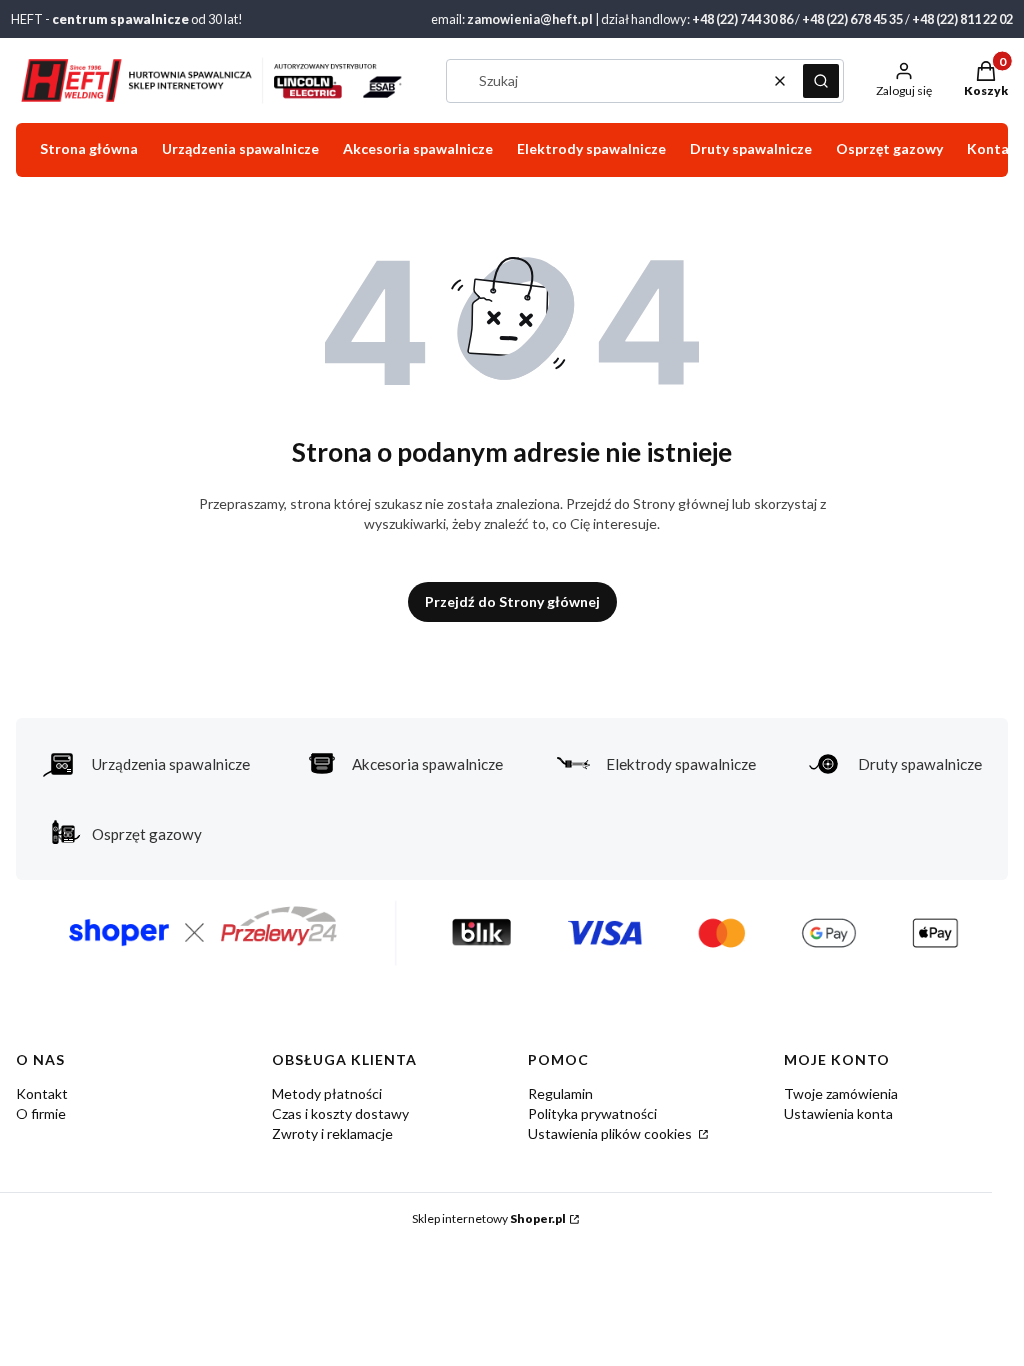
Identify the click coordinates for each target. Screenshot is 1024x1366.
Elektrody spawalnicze (681, 764)
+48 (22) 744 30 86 (742, 19)
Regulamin (560, 1093)
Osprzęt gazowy (147, 834)
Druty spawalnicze (920, 764)
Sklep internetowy (489, 1218)
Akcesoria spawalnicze (427, 764)
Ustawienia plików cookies (611, 1133)
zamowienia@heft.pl (530, 19)
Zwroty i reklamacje (332, 1133)
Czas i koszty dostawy (340, 1113)
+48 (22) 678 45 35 (852, 19)
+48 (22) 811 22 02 (962, 19)
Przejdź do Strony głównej (512, 601)
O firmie (41, 1113)
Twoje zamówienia (841, 1093)
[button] (821, 81)
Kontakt (42, 1093)
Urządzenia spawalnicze (171, 764)
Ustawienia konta (838, 1113)
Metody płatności (327, 1093)
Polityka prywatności (592, 1113)
